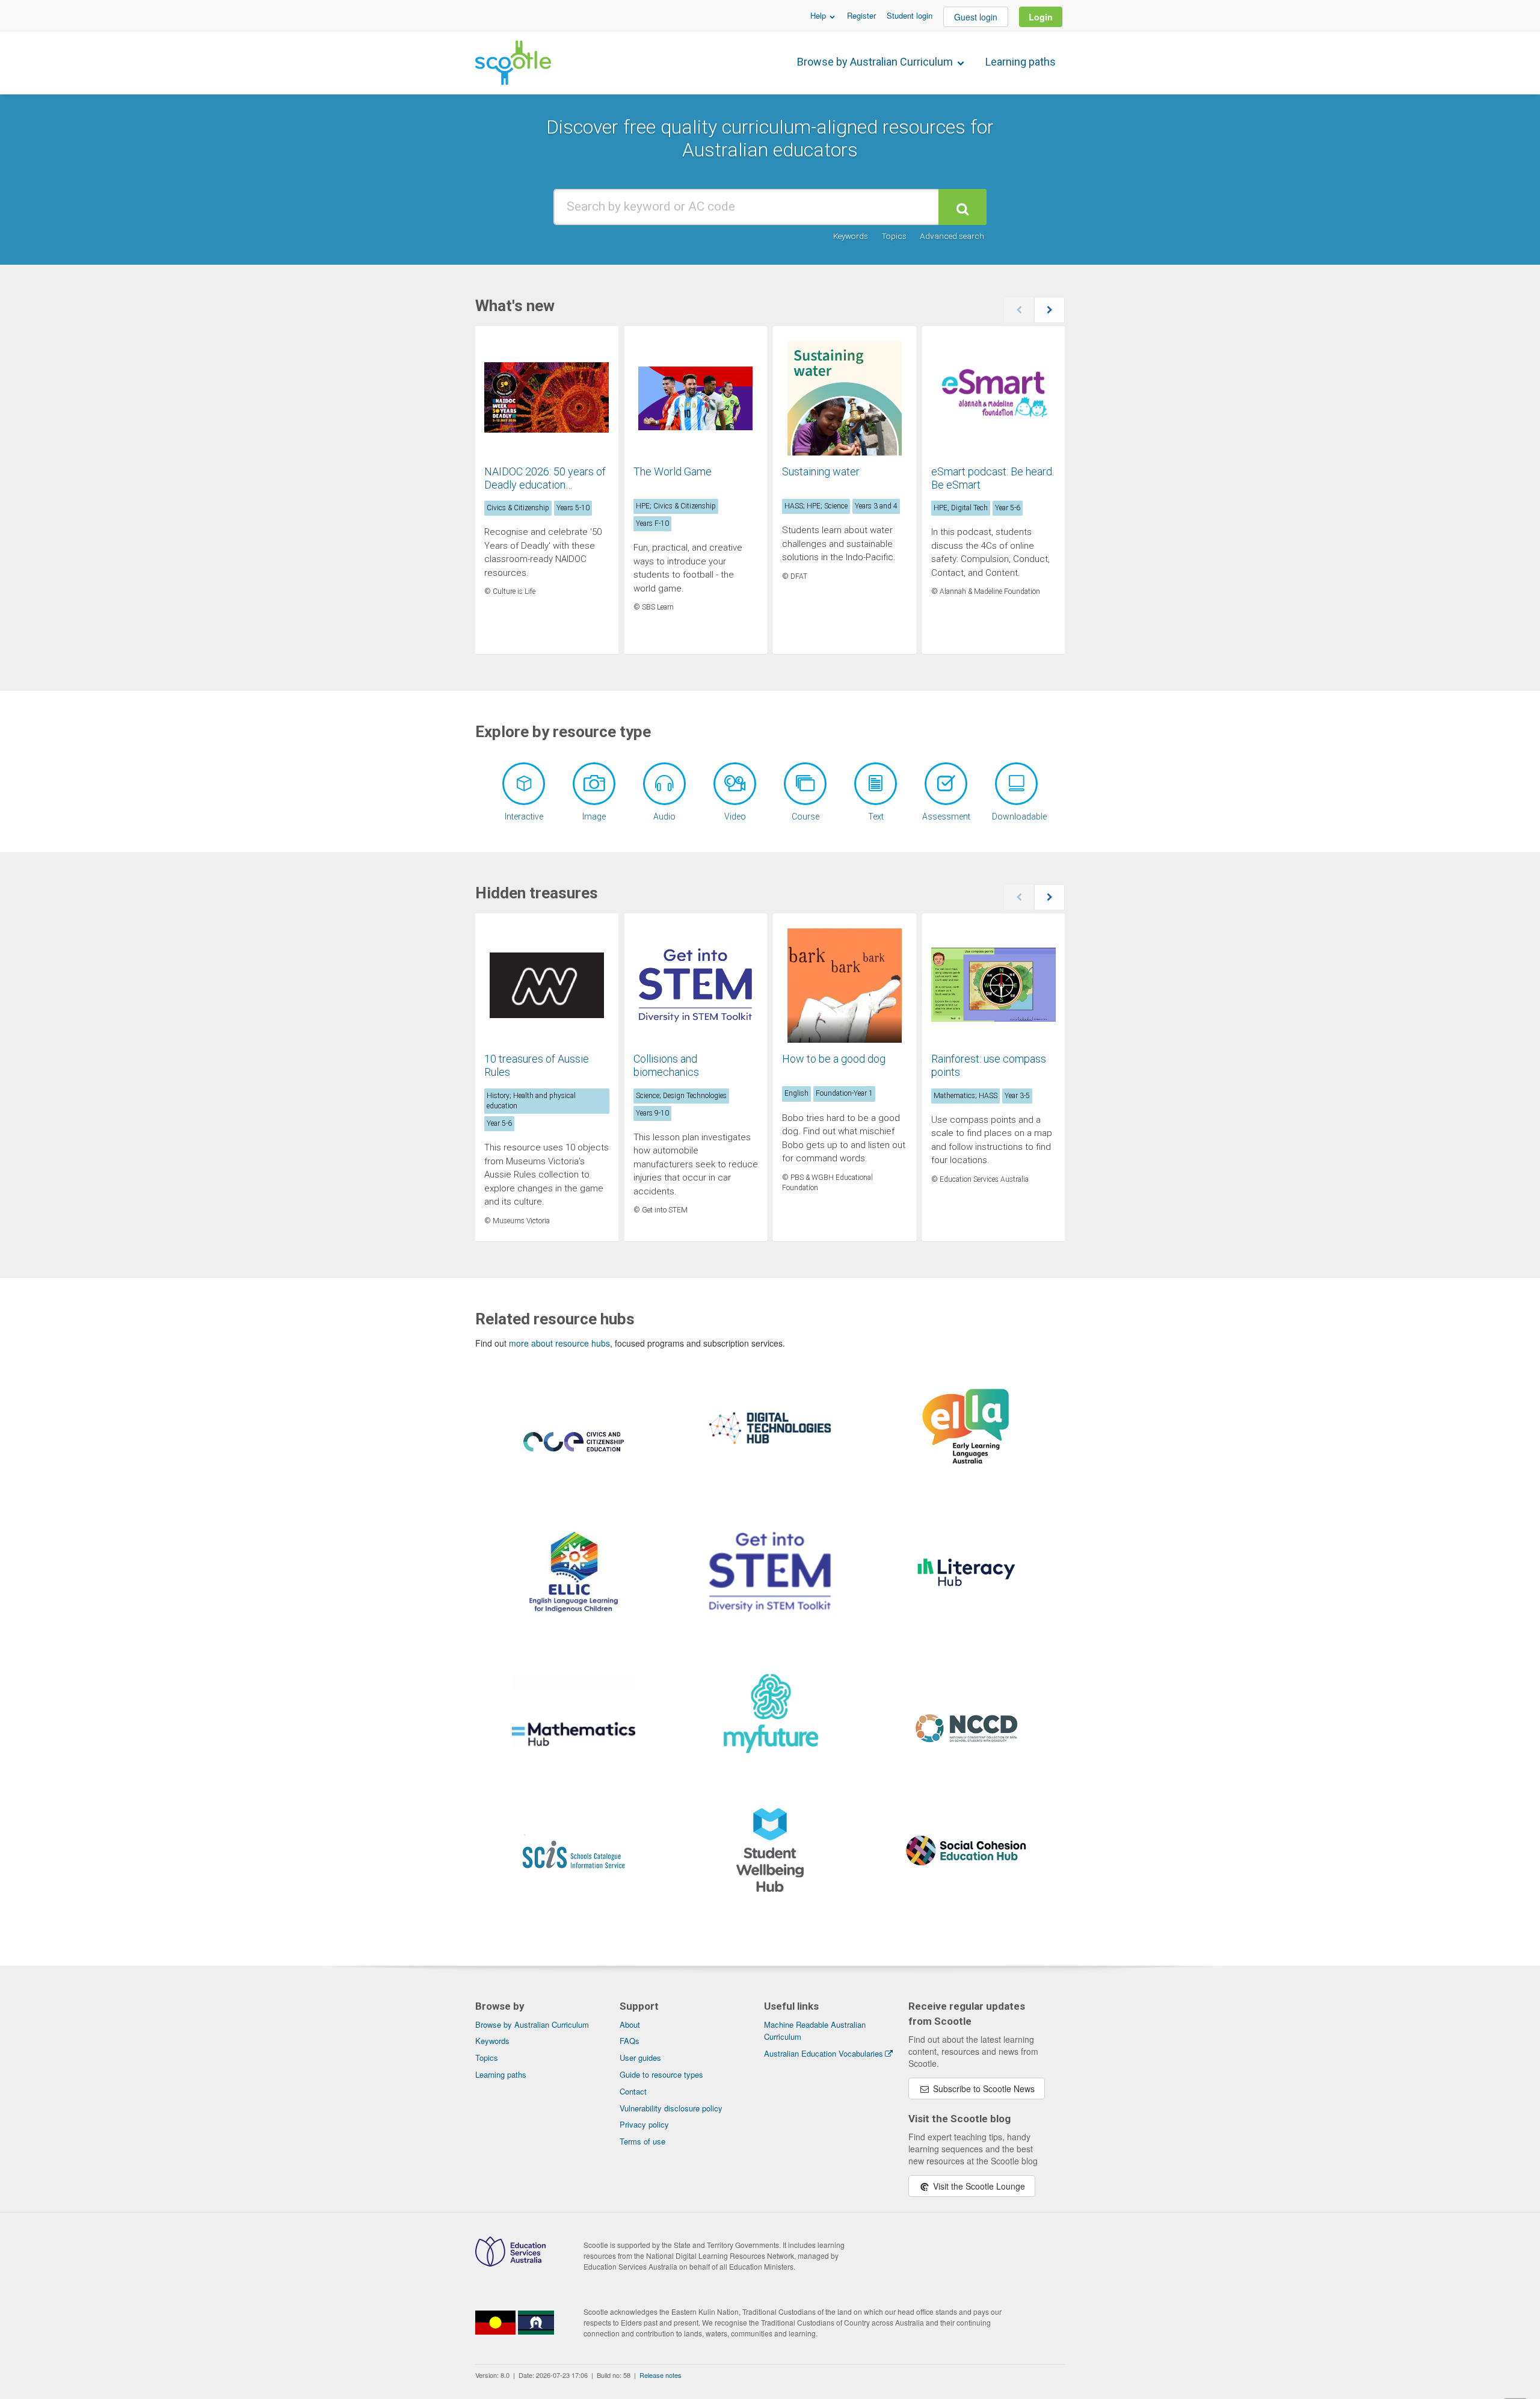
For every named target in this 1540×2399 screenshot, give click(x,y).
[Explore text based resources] (876, 784)
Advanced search (952, 236)
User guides (640, 2058)
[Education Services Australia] (510, 2263)
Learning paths (1021, 62)
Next (1049, 310)
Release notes (661, 2375)
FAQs (630, 2041)
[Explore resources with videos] (735, 784)
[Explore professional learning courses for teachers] (805, 784)
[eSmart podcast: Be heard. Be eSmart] (994, 398)
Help (819, 15)
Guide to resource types (661, 2074)
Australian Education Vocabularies (824, 2053)
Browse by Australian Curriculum (876, 62)
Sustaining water (821, 471)
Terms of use (642, 2141)
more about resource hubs (559, 1343)
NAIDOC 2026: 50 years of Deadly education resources (545, 484)
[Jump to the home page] (513, 63)
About (630, 2024)
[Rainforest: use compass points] (994, 986)
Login (1041, 17)
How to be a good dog (834, 1059)
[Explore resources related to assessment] (946, 784)
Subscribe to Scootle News (983, 2089)
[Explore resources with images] (594, 784)
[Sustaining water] (845, 398)
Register (861, 15)
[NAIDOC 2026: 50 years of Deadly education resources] (547, 398)
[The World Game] (696, 398)
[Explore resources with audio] (664, 784)
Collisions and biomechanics (666, 1065)
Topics (894, 236)
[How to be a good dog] (845, 986)
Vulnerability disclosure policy (671, 2108)
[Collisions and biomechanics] (696, 986)
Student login (910, 15)
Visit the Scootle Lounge (978, 2186)
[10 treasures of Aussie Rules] (547, 986)
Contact (633, 2091)
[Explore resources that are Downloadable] (1016, 784)
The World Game (673, 471)
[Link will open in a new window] (574, 1456)
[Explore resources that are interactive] (524, 784)
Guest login (976, 17)
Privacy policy (644, 2124)
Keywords (851, 236)
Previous (1019, 310)
